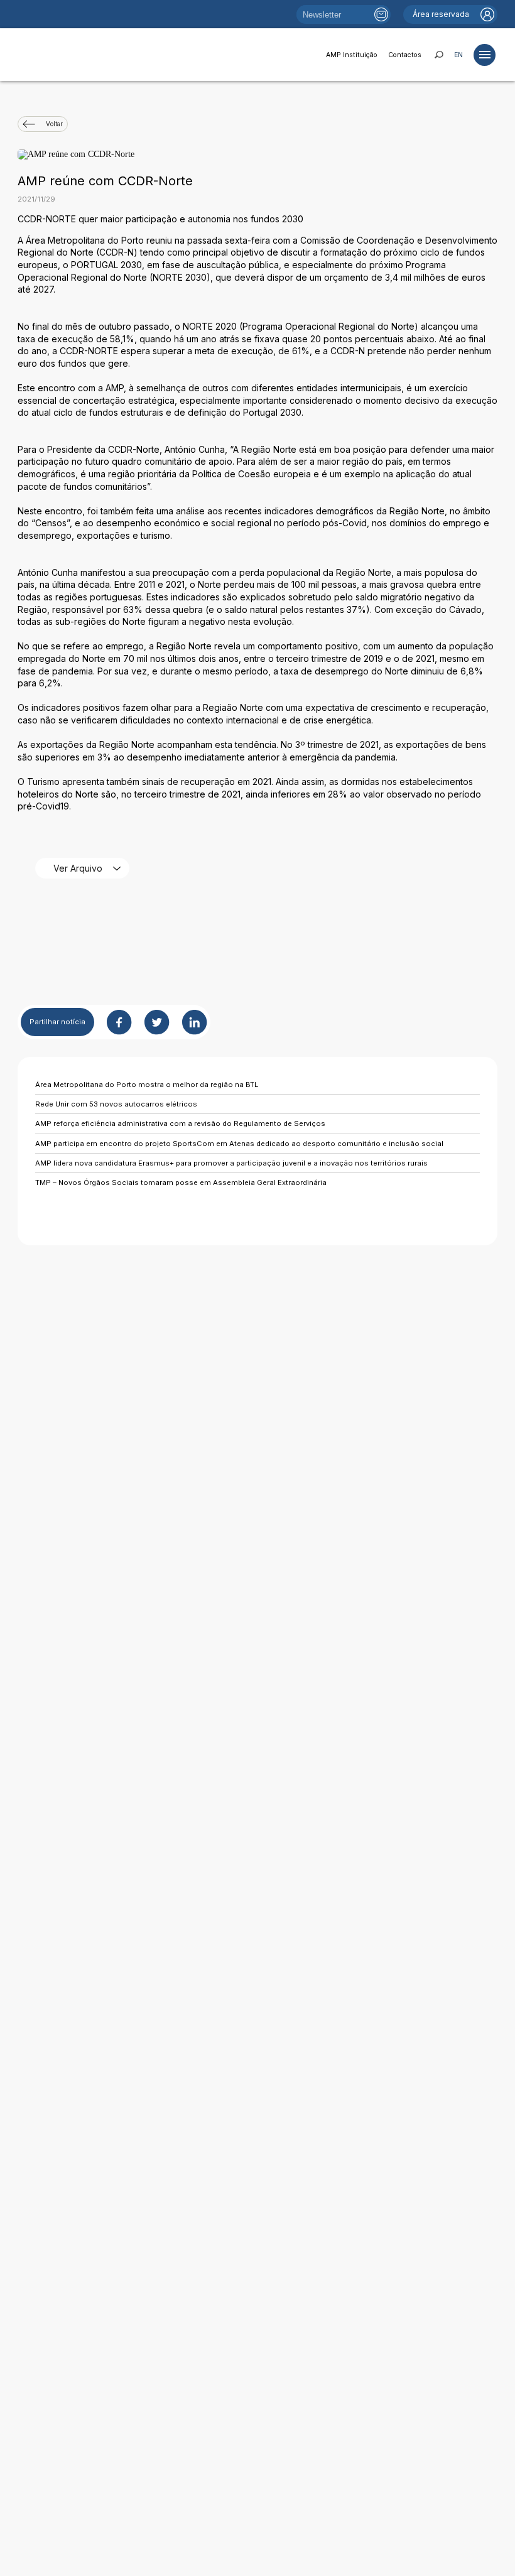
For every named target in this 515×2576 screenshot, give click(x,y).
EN (458, 55)
